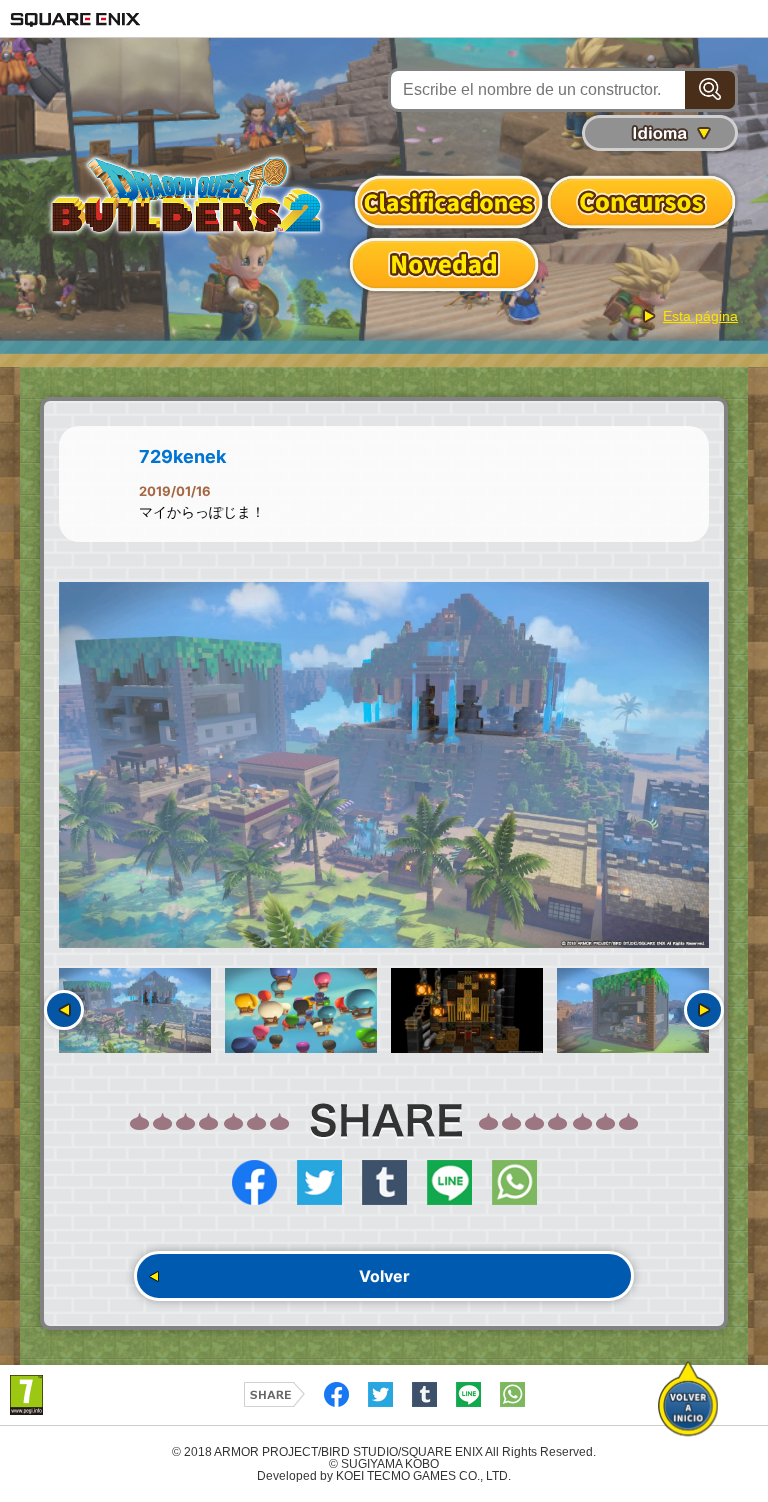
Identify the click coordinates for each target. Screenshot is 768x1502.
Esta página (700, 316)
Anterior (64, 1010)
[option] (384, 765)
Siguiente (704, 1010)
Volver (384, 1276)
